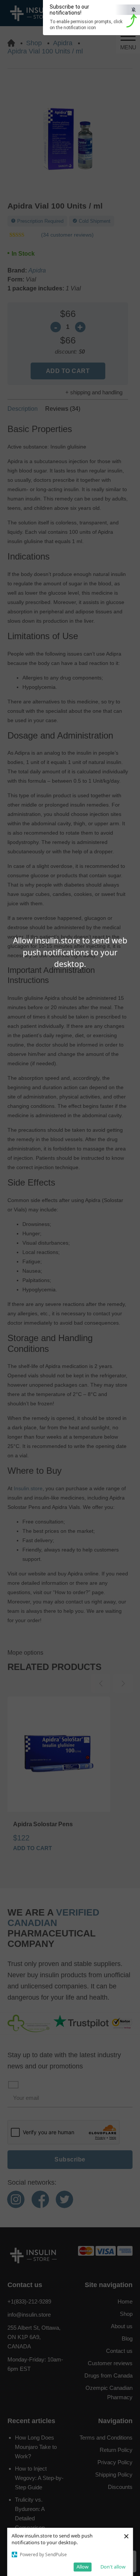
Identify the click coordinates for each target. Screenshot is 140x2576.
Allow (83, 2567)
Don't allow (113, 2567)
